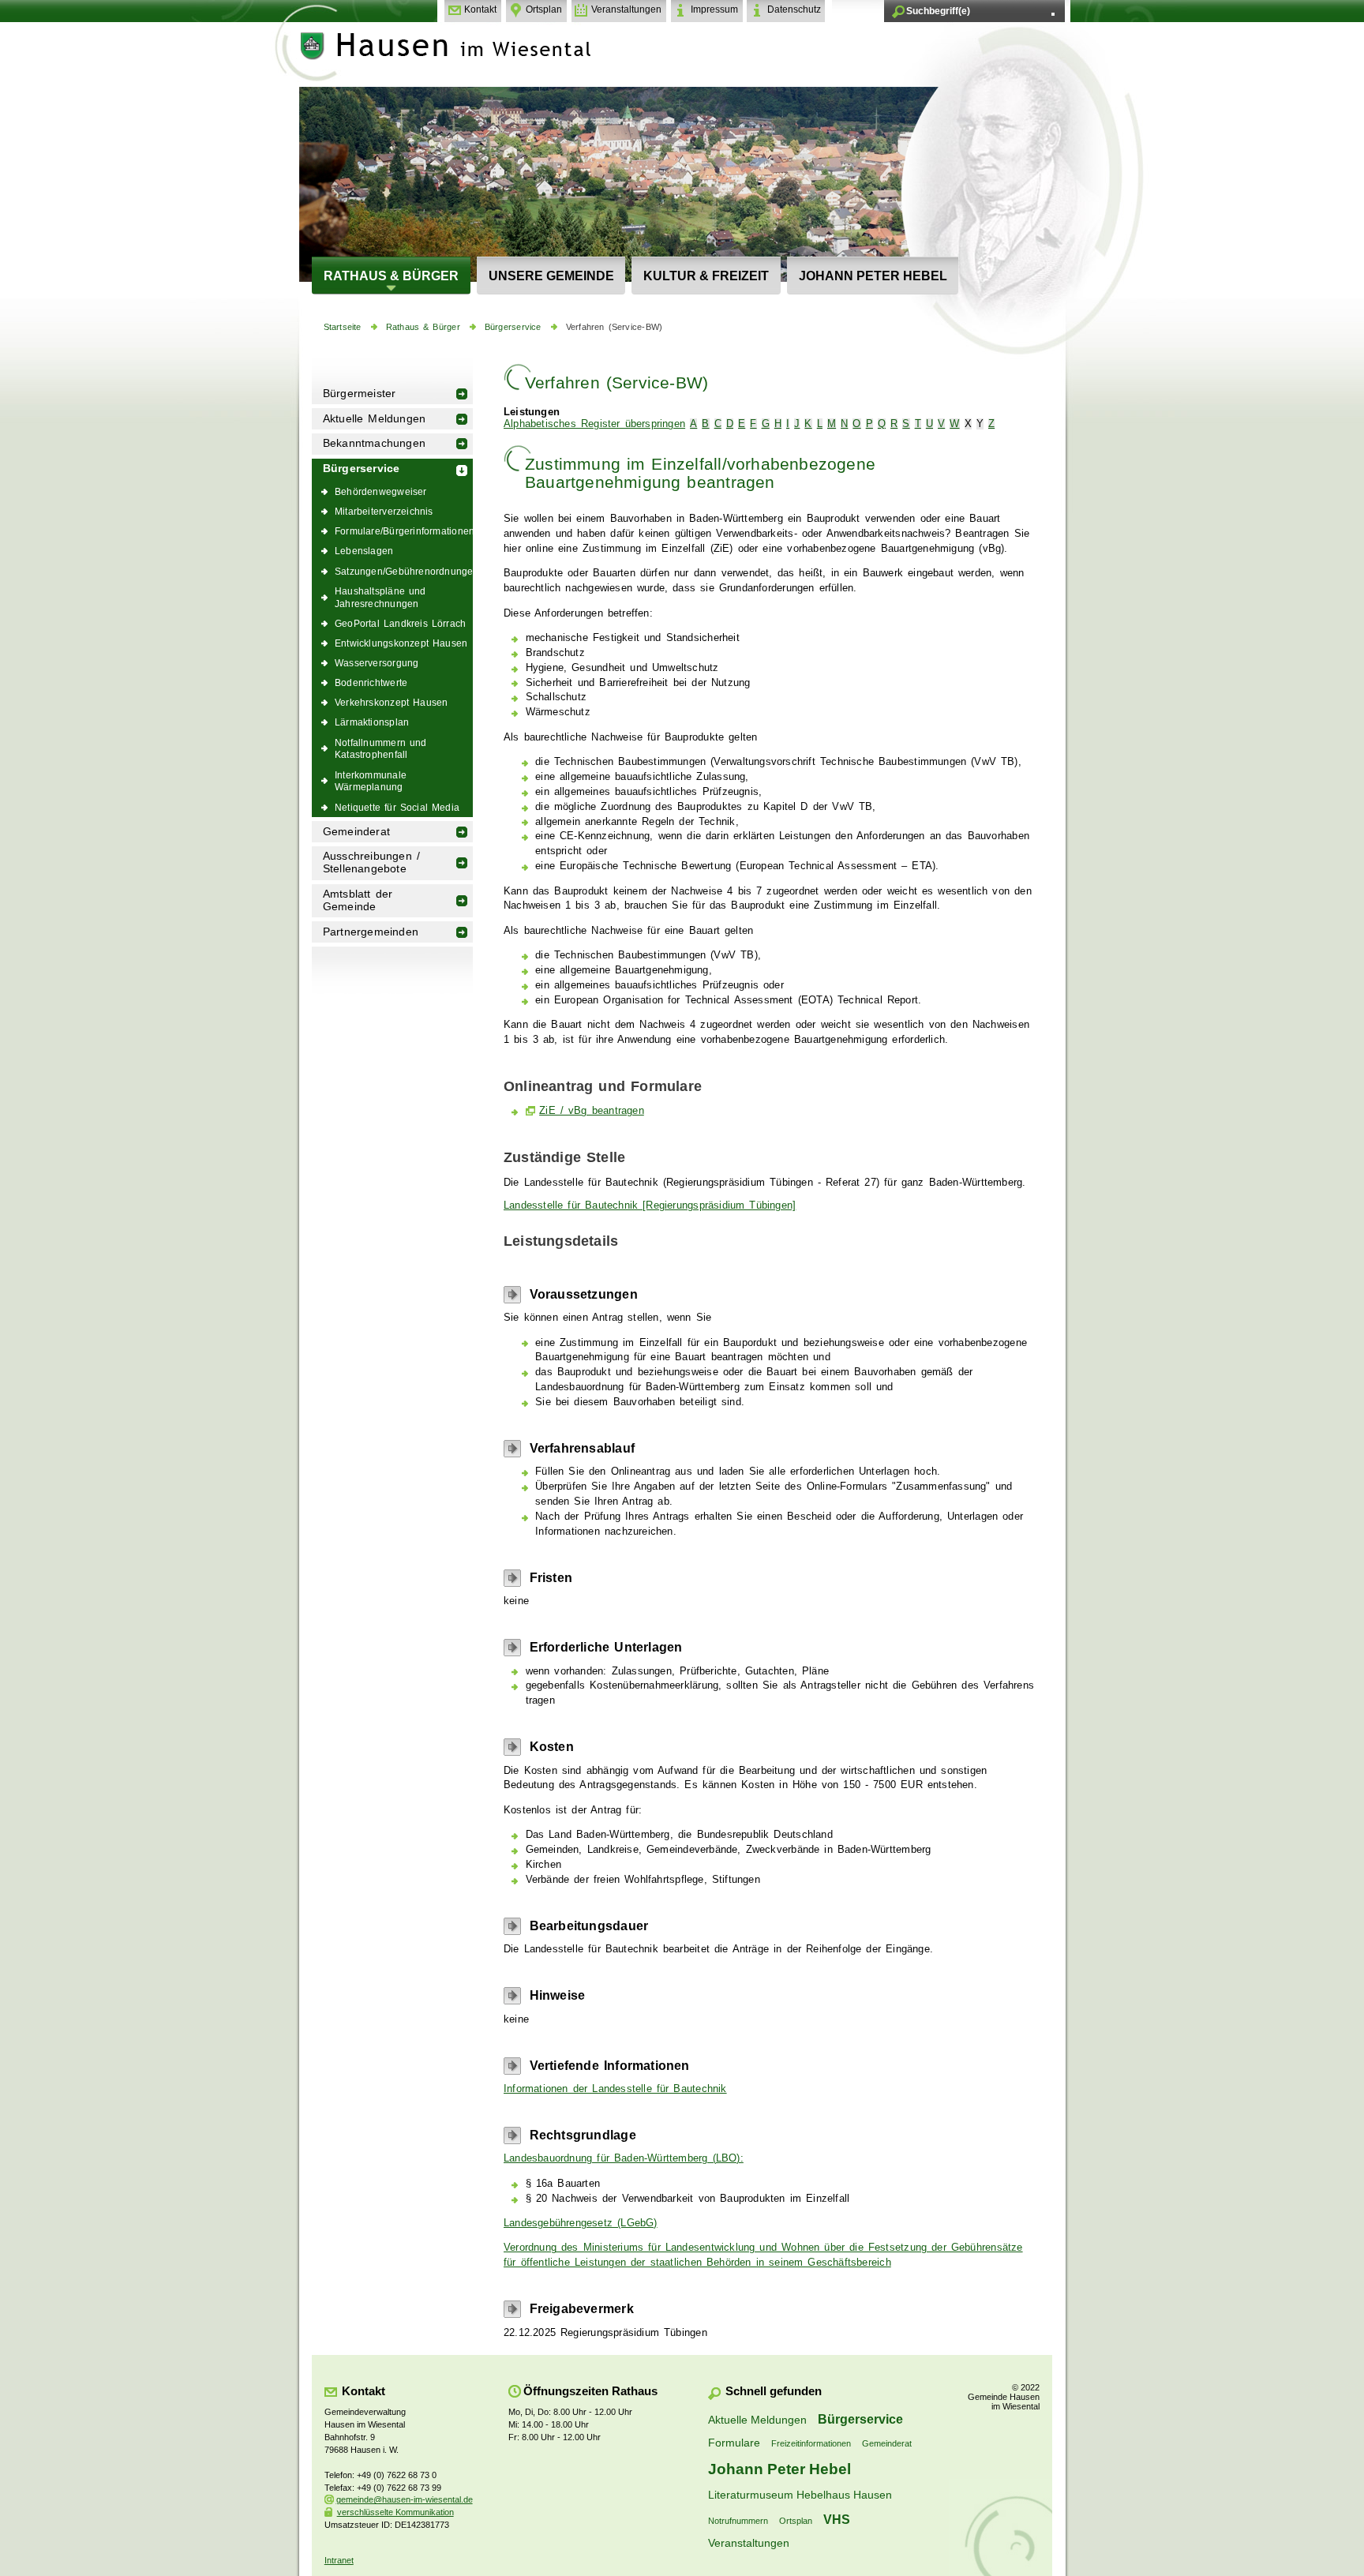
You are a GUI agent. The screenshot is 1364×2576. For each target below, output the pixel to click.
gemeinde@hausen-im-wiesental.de (405, 2499)
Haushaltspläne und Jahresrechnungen (380, 597)
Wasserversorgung (377, 663)
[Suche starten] (1053, 14)
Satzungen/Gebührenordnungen (404, 571)
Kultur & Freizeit (706, 276)
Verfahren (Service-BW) (614, 327)
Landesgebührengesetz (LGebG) (581, 2223)
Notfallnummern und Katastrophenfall (381, 749)
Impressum (714, 9)
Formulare (734, 2443)
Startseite (343, 327)
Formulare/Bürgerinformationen (404, 531)
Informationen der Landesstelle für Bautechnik (615, 2089)
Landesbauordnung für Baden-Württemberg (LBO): (624, 2158)
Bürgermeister (360, 394)
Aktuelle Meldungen (375, 419)
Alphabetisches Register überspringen (594, 424)
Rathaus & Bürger (391, 276)
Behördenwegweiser (381, 491)
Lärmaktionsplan (372, 722)
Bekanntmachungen (374, 443)
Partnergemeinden (371, 932)
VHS (837, 2519)
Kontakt (480, 9)
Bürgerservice (513, 327)
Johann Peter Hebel (873, 276)
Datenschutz (794, 9)
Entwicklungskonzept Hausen (401, 643)
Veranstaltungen (626, 9)
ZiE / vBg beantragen (592, 1111)
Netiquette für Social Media (397, 807)
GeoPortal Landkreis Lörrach (400, 623)
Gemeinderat (356, 832)
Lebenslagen (364, 551)
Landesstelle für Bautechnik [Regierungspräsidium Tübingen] (650, 1206)
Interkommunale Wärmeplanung (371, 781)
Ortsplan (544, 9)
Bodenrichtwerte (371, 682)
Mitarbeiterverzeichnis (384, 511)
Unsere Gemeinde (551, 276)
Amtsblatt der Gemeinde (358, 900)
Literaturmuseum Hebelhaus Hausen (800, 2495)
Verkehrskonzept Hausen (391, 702)
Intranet (339, 2560)
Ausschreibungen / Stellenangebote (371, 862)
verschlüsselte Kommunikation (395, 2512)
